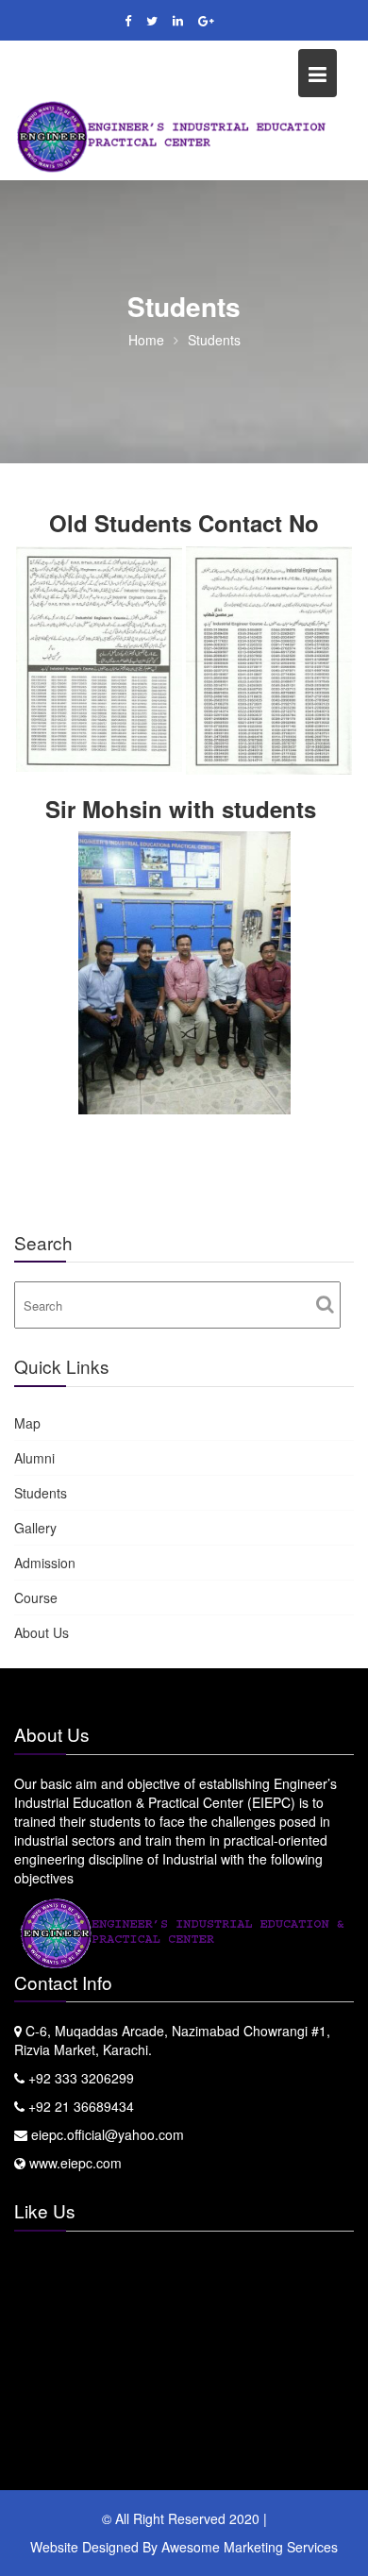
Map (27, 1423)
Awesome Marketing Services (250, 2547)
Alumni (34, 1458)
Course (36, 1597)
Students (41, 1493)
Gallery (35, 1528)
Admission (45, 1563)
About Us (42, 1632)
